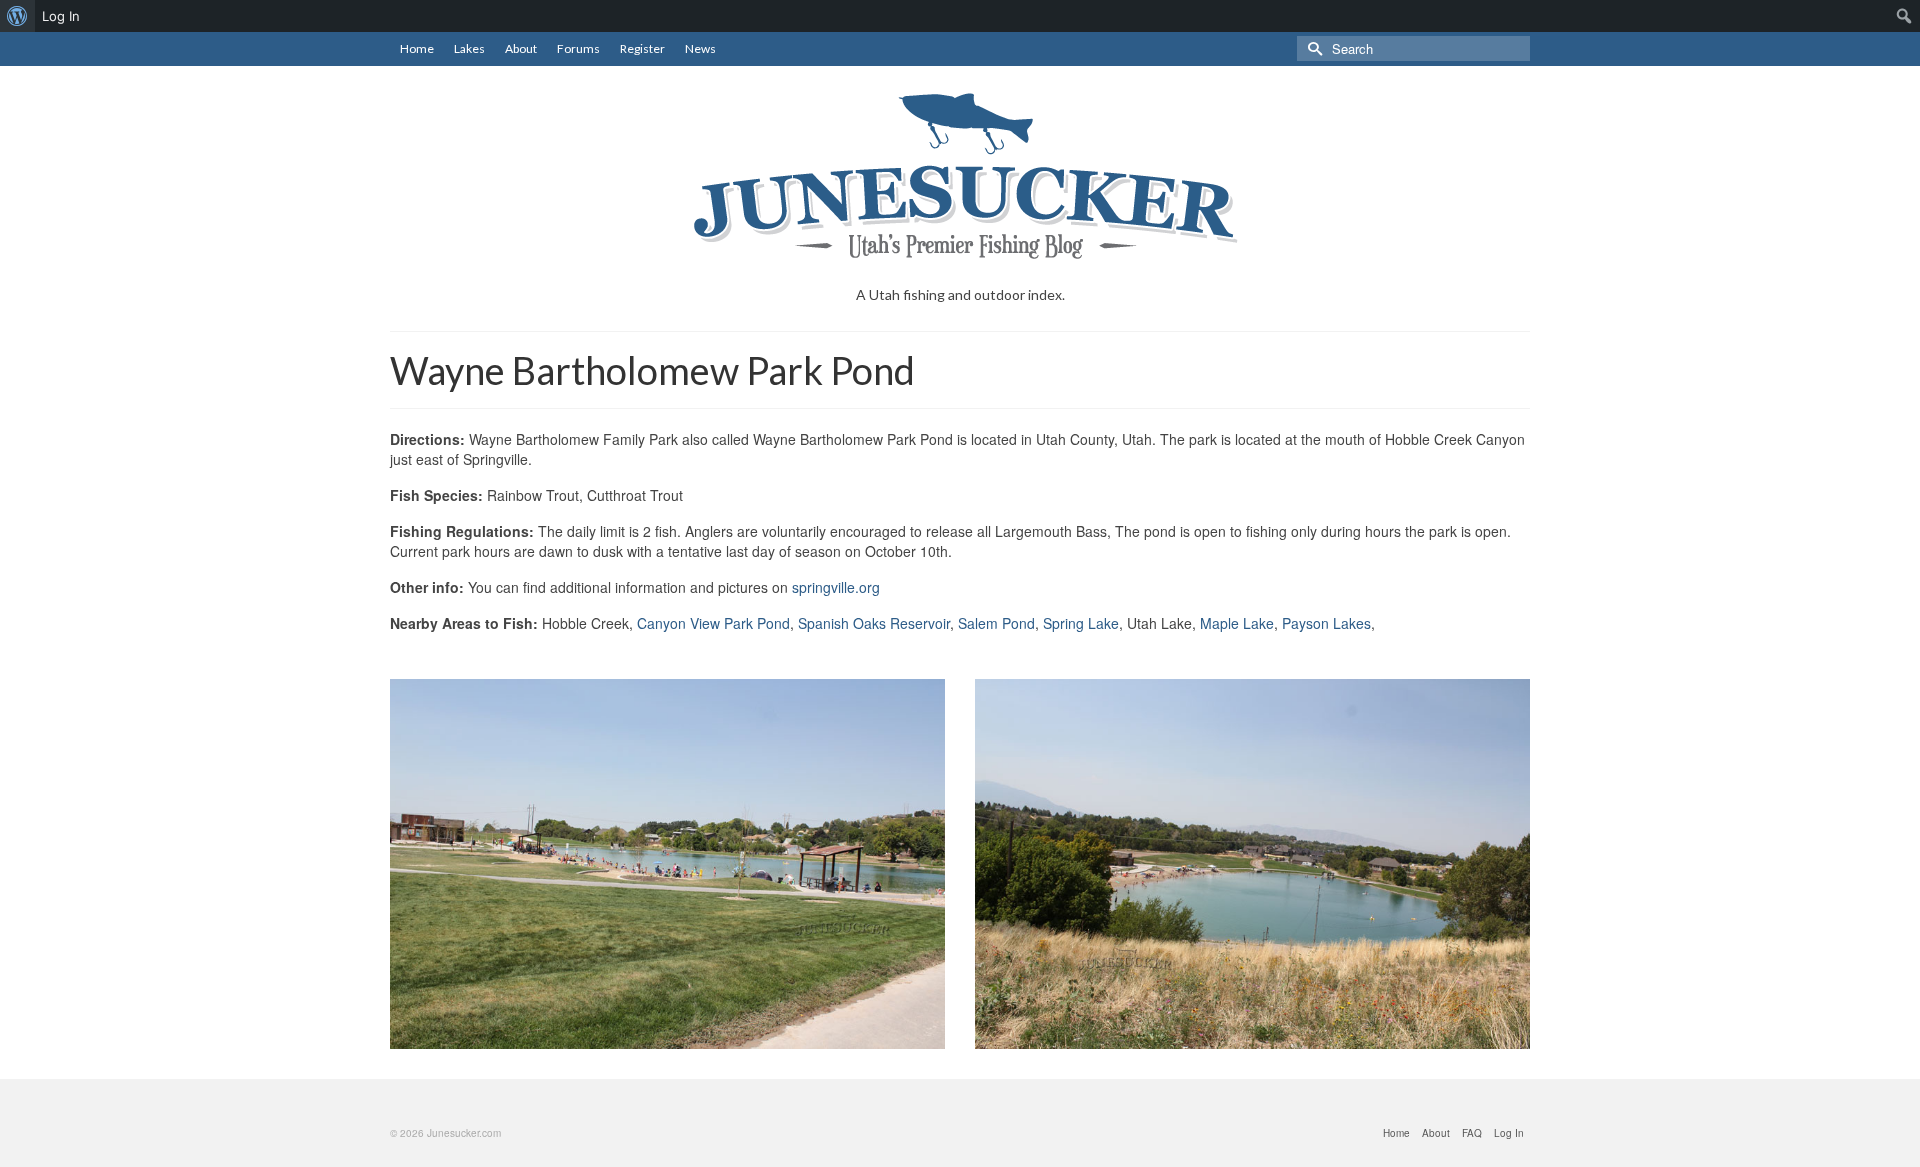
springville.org (836, 587)
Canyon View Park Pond (713, 623)
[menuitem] (17, 16)
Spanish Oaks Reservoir (874, 623)
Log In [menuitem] (61, 16)
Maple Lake (1237, 623)
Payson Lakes (1326, 623)
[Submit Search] (1312, 48)
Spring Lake (1081, 623)
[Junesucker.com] (960, 175)
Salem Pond (996, 623)
